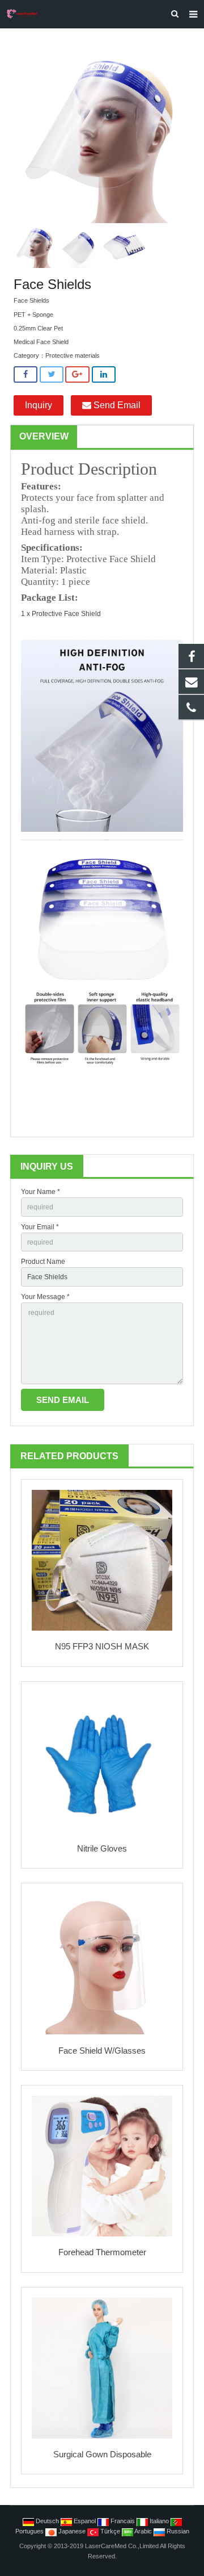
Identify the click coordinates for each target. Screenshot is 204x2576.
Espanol (85, 2521)
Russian (177, 2531)
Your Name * (41, 1192)
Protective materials (73, 355)
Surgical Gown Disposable (102, 2454)
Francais (123, 2521)
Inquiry (39, 405)
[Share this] (25, 374)
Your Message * (45, 1297)
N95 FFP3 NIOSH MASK (102, 1646)
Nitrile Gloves (102, 1848)
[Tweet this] (52, 374)
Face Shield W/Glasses (102, 2051)
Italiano (159, 2521)
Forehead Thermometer (102, 2252)
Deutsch (47, 2521)
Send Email (116, 405)
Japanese (72, 2531)
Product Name (43, 1262)
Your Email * (40, 1227)
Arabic (143, 2531)
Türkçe (110, 2531)
